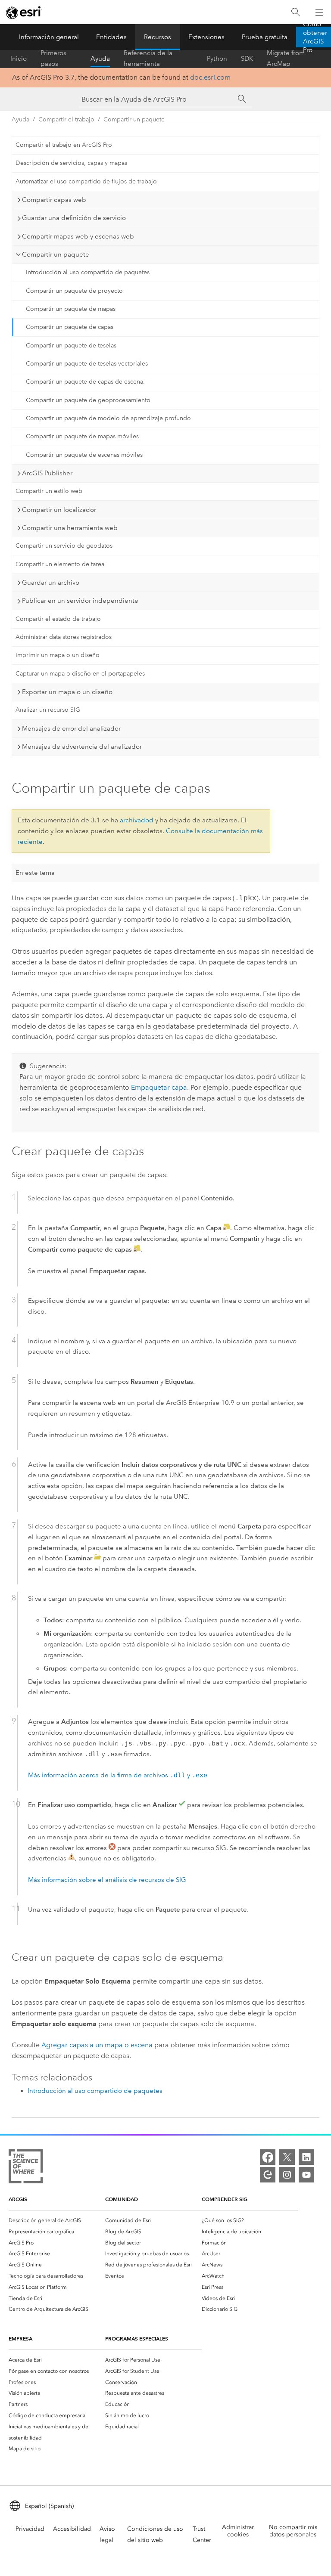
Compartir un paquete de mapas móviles (82, 436)
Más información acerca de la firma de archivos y (118, 1775)
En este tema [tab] (35, 873)
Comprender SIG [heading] (225, 2199)
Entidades (111, 37)
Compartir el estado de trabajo (58, 619)
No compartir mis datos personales (293, 2531)
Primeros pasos (53, 59)
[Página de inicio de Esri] (24, 12)
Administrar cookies (238, 2531)
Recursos (158, 37)
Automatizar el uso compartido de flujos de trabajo (86, 181)
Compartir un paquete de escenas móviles (84, 455)
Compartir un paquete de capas (70, 327)
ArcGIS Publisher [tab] (47, 473)
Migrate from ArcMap (286, 59)
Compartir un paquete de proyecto (74, 291)
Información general (49, 37)
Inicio (19, 59)
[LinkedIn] (306, 2157)
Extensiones (206, 37)
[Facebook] (268, 2157)
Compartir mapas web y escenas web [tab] (78, 236)
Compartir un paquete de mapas (71, 309)
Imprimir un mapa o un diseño (58, 655)
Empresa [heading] (20, 2339)
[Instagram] (287, 2175)
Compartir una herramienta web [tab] (70, 528)
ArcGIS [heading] (18, 2199)
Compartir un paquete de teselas (71, 346)
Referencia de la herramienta (148, 59)
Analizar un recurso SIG (48, 710)
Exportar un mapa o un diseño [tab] (67, 692)
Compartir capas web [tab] (54, 200)
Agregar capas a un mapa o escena (97, 2045)
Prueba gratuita (265, 37)
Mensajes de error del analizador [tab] (71, 728)
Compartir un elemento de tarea (60, 564)
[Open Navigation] (319, 12)
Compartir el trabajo (66, 119)
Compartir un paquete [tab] (56, 254)
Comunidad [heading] (122, 2199)
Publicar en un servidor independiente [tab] (80, 601)
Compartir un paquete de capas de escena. (85, 382)
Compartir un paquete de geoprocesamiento (88, 400)
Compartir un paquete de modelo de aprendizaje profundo (108, 418)
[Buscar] (296, 12)
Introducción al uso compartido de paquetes (88, 272)
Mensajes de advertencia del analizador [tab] (82, 747)
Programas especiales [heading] (137, 2339)
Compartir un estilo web (49, 491)
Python (217, 59)
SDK (247, 59)
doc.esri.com (210, 77)
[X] (287, 2157)
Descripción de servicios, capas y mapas (71, 163)
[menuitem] (57, 2220)
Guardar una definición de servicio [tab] (74, 218)
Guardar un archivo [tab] (51, 583)
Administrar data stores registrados (64, 637)
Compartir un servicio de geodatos (64, 546)
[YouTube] (306, 2175)
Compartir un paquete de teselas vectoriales (87, 364)
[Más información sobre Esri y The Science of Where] (26, 2168)
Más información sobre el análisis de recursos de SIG (107, 1880)
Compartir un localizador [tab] (59, 510)
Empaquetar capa (159, 1087)
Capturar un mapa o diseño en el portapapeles (80, 674)
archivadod (137, 820)
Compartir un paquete (134, 119)
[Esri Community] (268, 2175)
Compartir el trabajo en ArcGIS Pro (64, 145)
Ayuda (100, 59)
